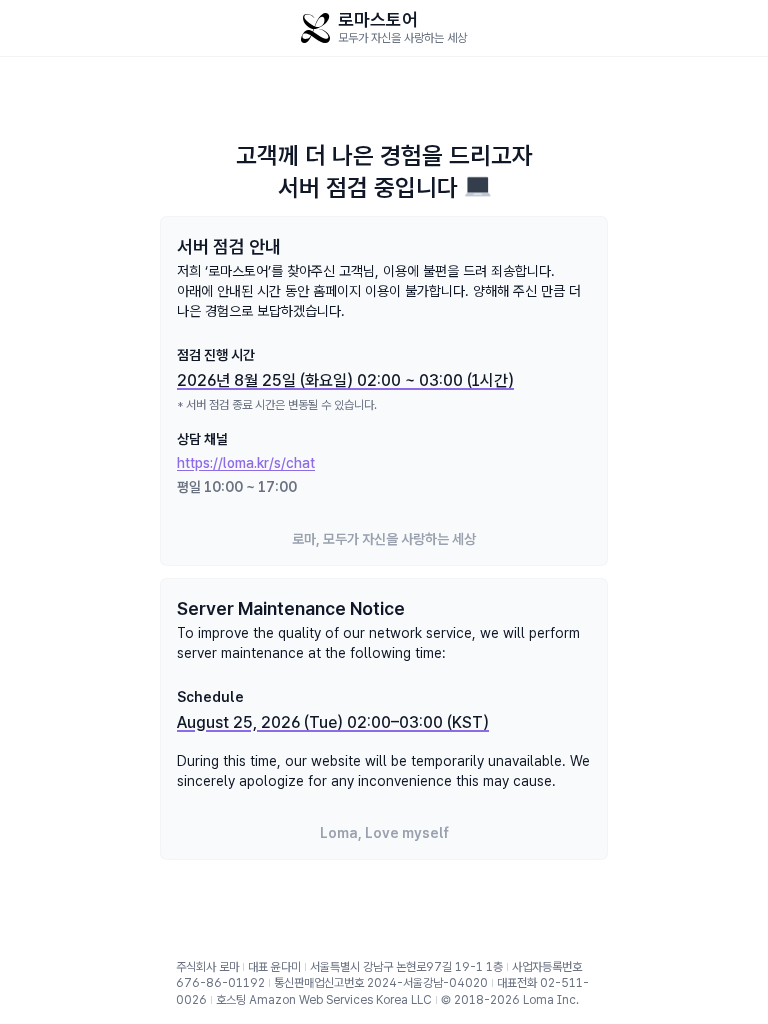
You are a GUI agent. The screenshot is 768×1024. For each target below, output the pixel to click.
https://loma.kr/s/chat (246, 463)
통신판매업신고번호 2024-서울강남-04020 (381, 983)
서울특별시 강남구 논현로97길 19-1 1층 (406, 967)
